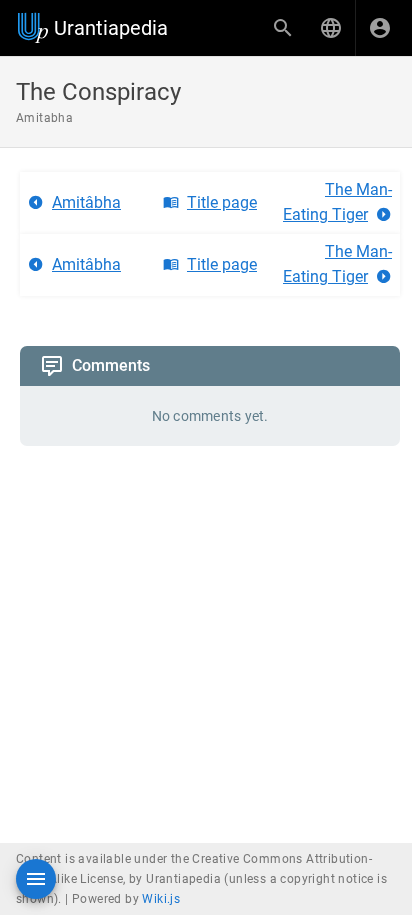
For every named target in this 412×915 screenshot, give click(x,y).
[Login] (380, 28)
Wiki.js (161, 899)
